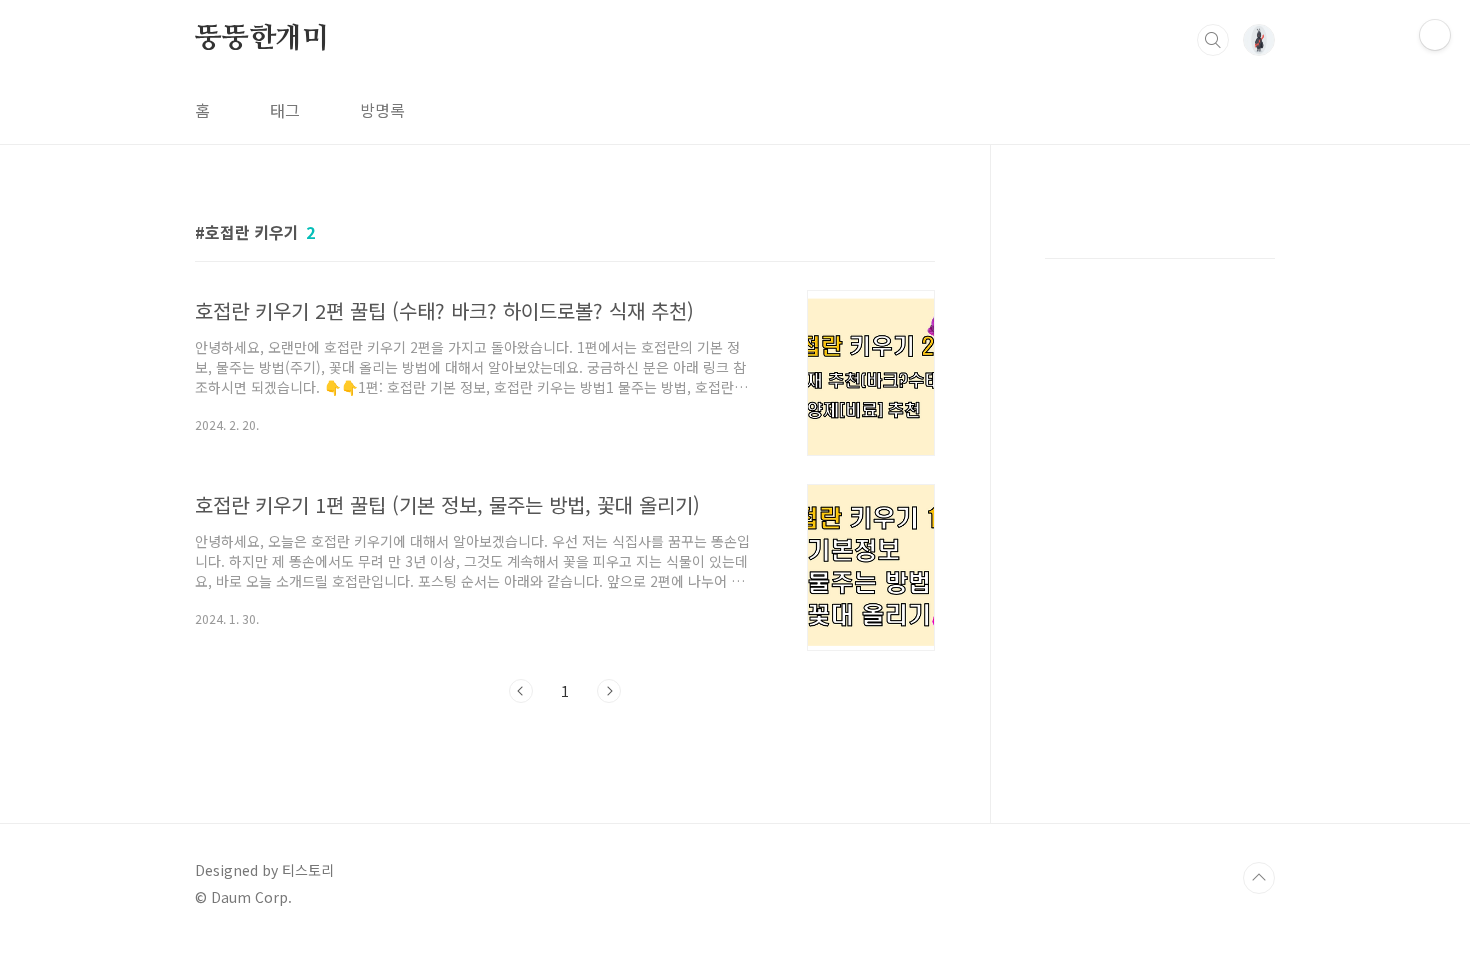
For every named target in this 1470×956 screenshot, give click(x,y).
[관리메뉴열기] (1435, 35)
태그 (285, 110)
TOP (1259, 878)
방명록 (382, 110)
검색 (1213, 40)
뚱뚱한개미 (262, 39)
